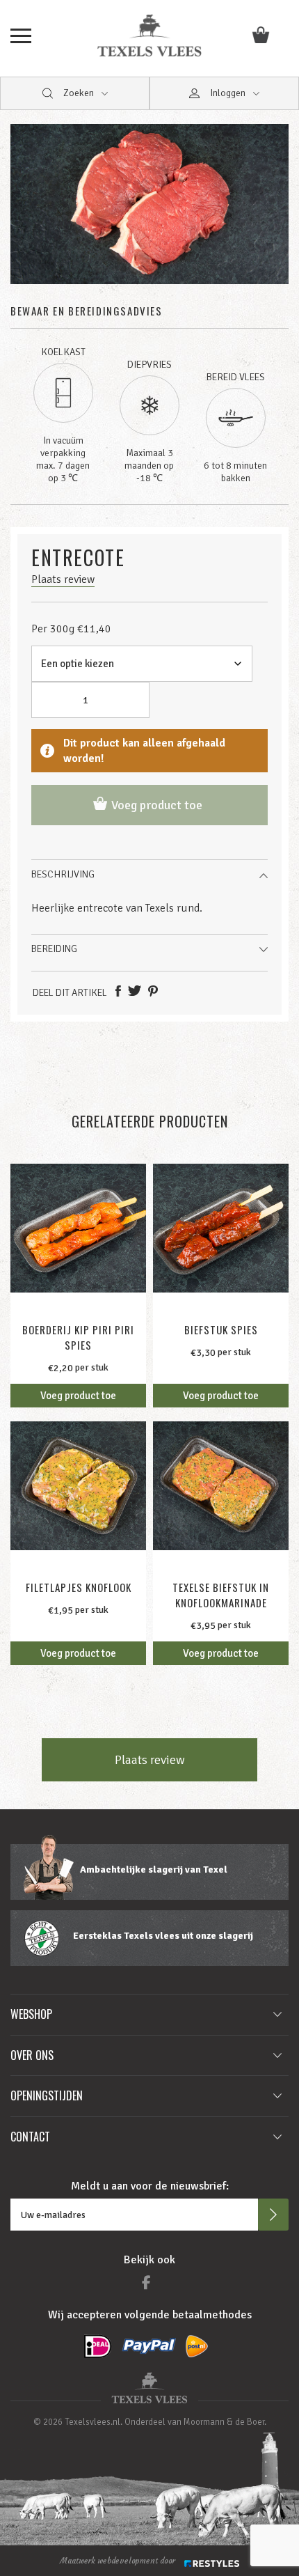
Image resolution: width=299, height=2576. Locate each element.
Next (271, 213)
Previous (28, 213)
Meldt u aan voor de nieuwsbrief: (150, 2186)
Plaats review (150, 1760)
